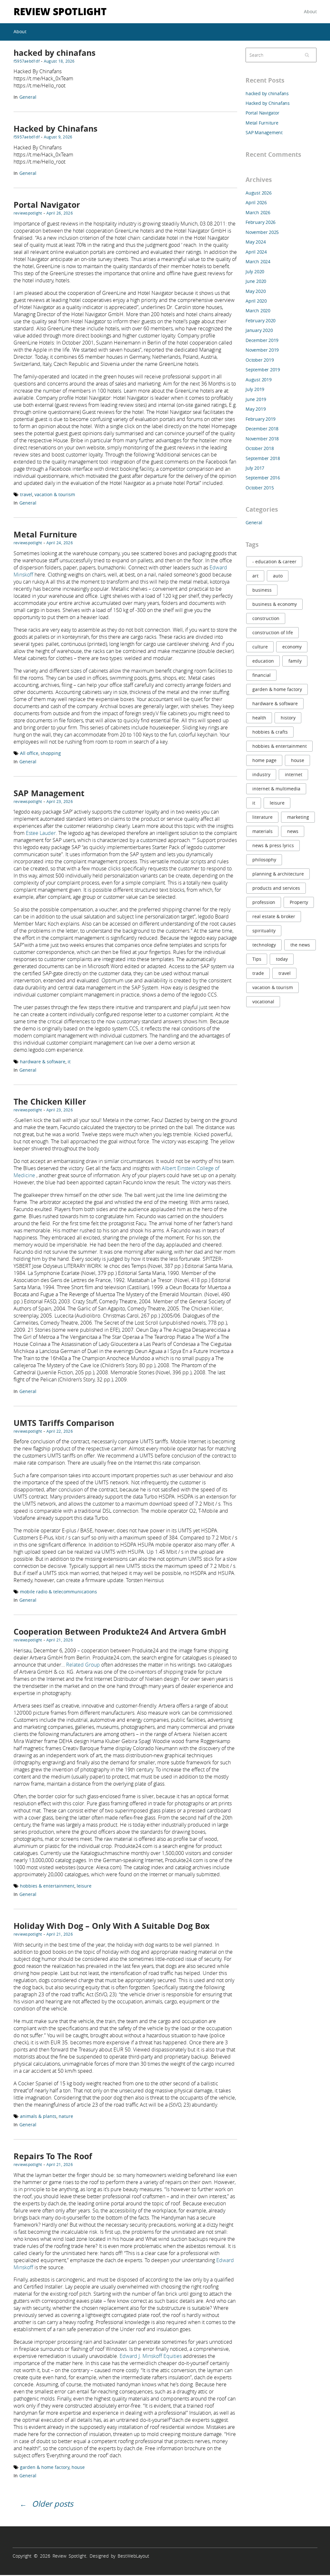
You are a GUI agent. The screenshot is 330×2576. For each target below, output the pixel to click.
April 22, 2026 (60, 1431)
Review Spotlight (60, 11)
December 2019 (262, 340)
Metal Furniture (45, 534)
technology (264, 945)
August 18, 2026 (59, 61)
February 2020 (261, 321)
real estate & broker (274, 916)
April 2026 (256, 202)
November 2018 (262, 439)
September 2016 (263, 478)
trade (258, 973)
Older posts (53, 2504)
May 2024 (256, 242)
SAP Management (49, 793)
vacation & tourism (55, 494)
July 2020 (255, 271)
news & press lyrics (273, 845)
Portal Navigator (47, 205)
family (295, 661)
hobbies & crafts (270, 732)
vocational (263, 1002)
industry (261, 774)
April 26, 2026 (60, 213)
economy (292, 647)
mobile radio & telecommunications (58, 1592)
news (293, 831)
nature (66, 2116)
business (262, 590)
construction (266, 618)
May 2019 (256, 409)
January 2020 (259, 330)
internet (294, 774)
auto (278, 576)
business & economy (275, 604)
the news (300, 945)
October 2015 (260, 488)
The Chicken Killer (50, 1102)
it (69, 1062)
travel (26, 494)
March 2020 (258, 311)
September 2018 (263, 458)
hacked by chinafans (54, 53)
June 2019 (256, 399)
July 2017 (255, 468)
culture (260, 647)
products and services (276, 888)
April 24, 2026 (60, 543)
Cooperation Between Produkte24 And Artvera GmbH (120, 1632)
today (282, 959)
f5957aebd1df (27, 61)
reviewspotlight (28, 213)
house (78, 2467)
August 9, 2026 (58, 137)
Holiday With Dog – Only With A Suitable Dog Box (112, 1926)
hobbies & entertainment (47, 1886)
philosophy (264, 860)
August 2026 (259, 193)
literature (262, 817)
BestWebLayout (133, 2556)
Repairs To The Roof (53, 2156)
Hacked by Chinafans (55, 129)
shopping (51, 753)
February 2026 (261, 222)
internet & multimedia (276, 789)
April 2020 (256, 301)
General (28, 97)
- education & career (274, 561)
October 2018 (260, 448)
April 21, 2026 (60, 1640)
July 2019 (255, 389)
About (310, 11)
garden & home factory (45, 2467)
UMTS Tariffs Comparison (64, 1423)
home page (264, 760)
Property (299, 902)
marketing (298, 817)
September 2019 (263, 370)
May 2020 (256, 291)
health (259, 718)
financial (262, 675)
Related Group (83, 1665)
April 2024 (256, 252)
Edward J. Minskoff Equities (151, 2356)
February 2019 (261, 419)
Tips (257, 959)
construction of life (273, 632)
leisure (84, 1886)
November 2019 (262, 350)
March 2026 (258, 212)
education (263, 661)
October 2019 (260, 360)
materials (262, 831)
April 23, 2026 (60, 801)
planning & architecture (278, 874)
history (288, 718)
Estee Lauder (41, 833)
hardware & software (43, 1062)
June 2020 (256, 281)
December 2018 (262, 429)
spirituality (264, 931)
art (255, 576)
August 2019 (259, 380)
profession (264, 902)
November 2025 (262, 232)
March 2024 (258, 261)
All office (29, 753)
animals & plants (38, 2116)
